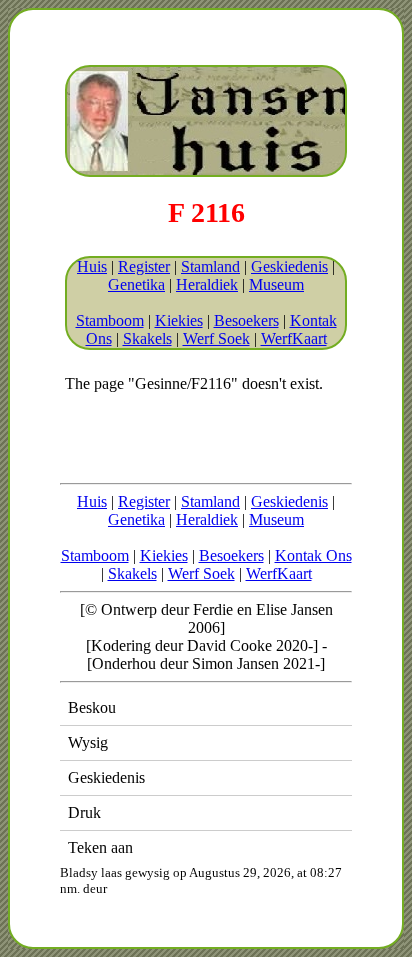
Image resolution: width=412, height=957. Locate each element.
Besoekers (246, 320)
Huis (92, 266)
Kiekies (179, 320)
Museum (276, 284)
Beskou (92, 707)
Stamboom (110, 320)
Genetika (136, 284)
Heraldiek (207, 284)
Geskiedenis (289, 266)
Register (144, 266)
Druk (84, 812)
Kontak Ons (313, 555)
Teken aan (100, 847)
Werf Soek (216, 338)
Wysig (88, 742)
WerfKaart (294, 338)
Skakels (147, 338)
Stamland (210, 266)
